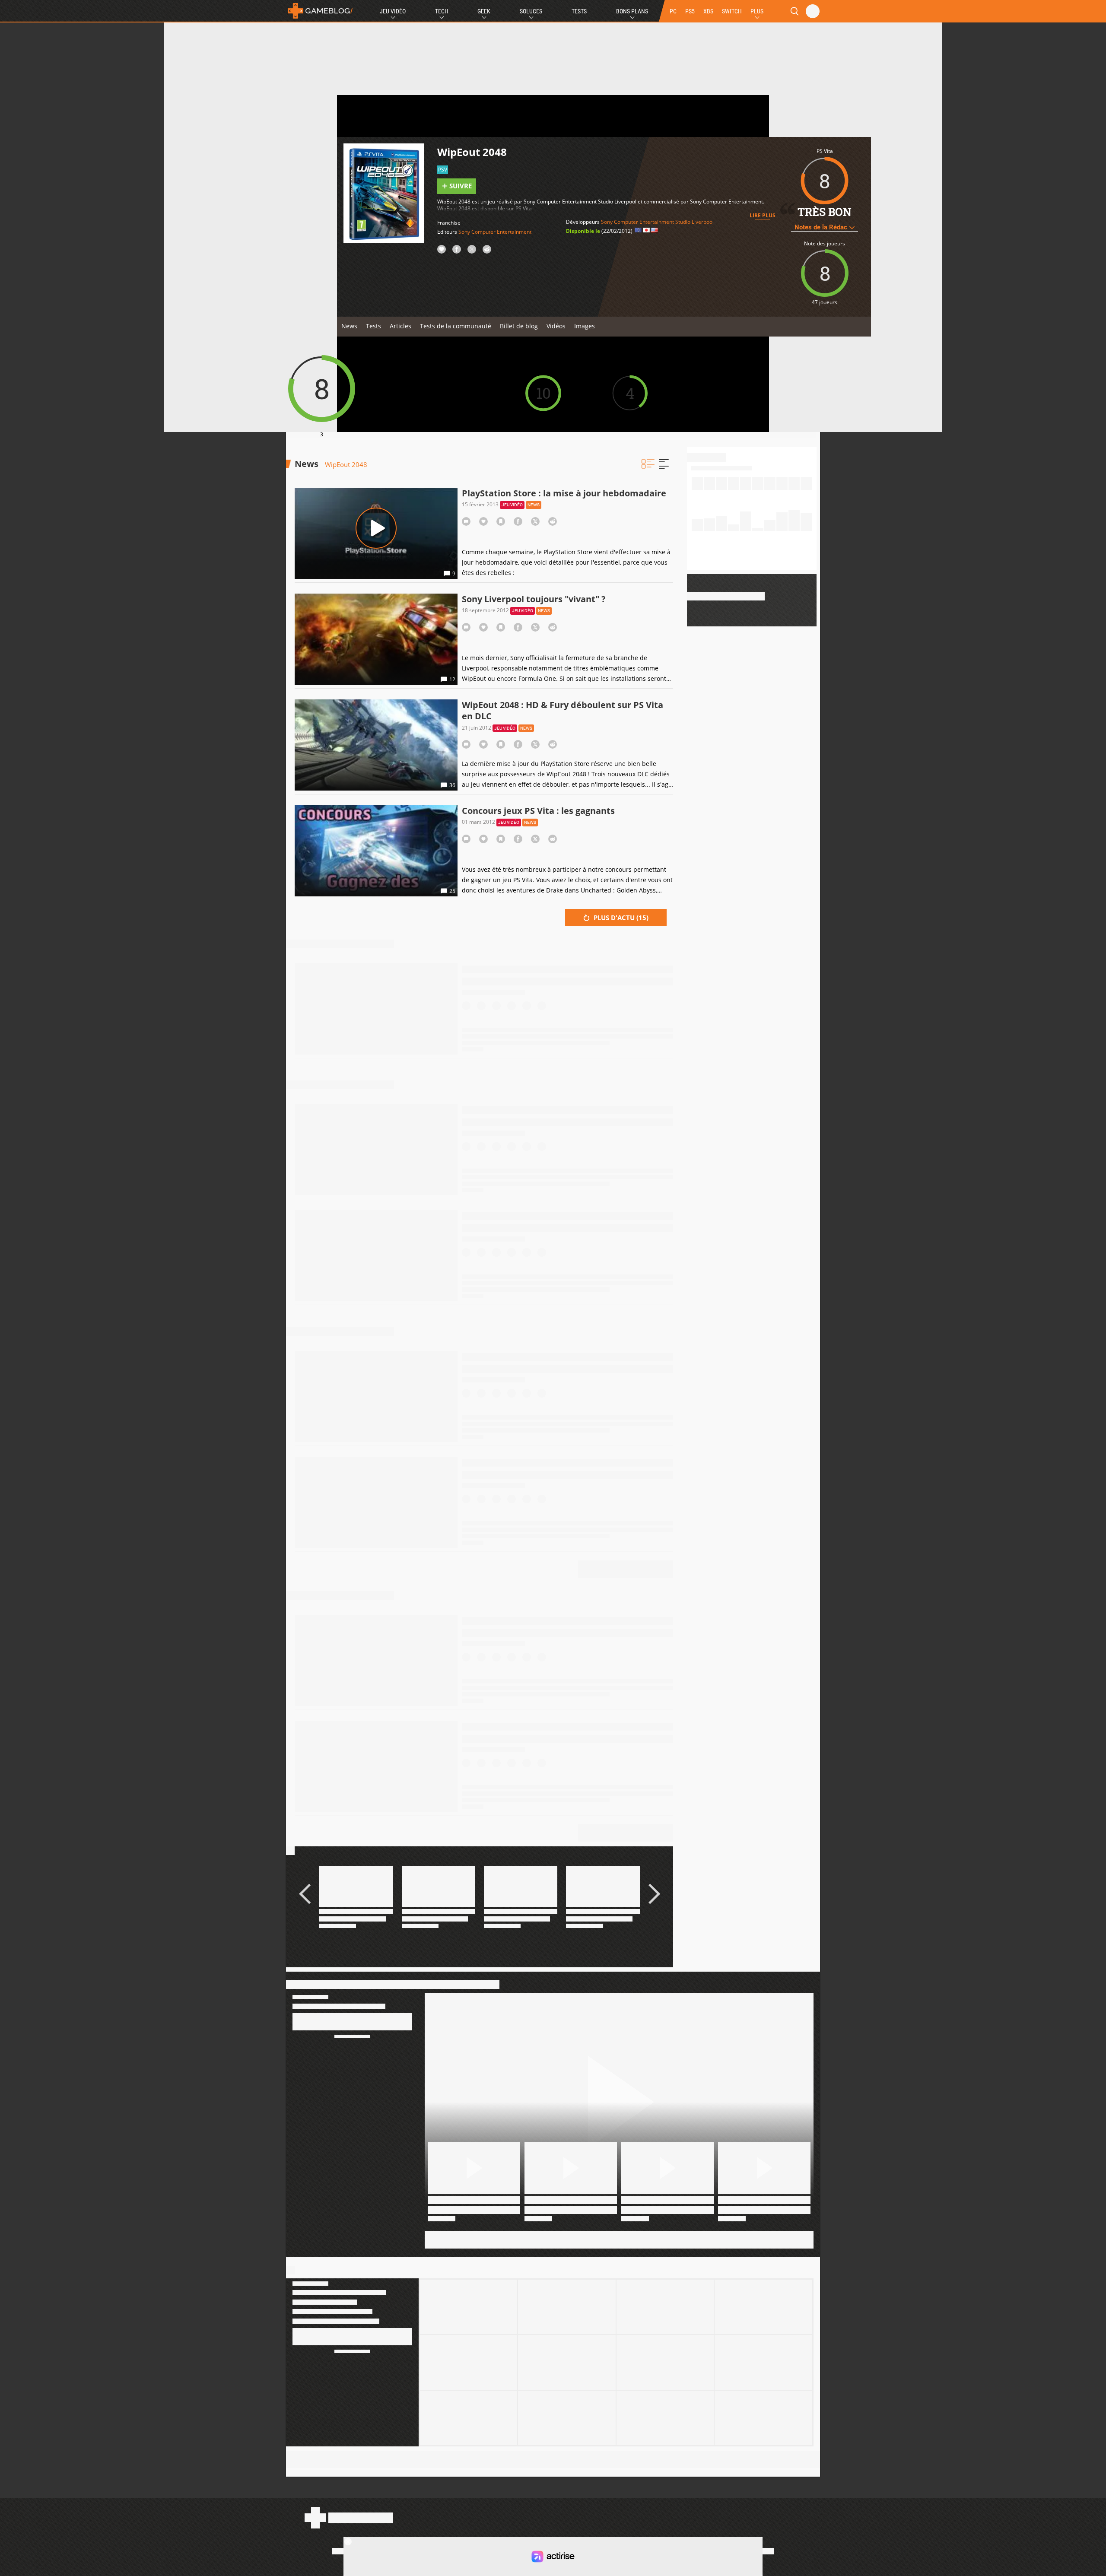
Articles (400, 326)
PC (673, 11)
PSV (443, 170)
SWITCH (732, 11)
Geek (484, 11)
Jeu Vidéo (393, 11)
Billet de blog (519, 326)
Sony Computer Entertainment (495, 232)
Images (585, 326)
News (349, 326)
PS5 (690, 11)
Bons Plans (632, 11)
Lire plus (763, 215)
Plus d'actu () (620, 918)
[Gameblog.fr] (320, 11)
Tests (579, 11)
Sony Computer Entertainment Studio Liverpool (657, 222)
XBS (708, 11)
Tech (442, 11)
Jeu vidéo (512, 505)
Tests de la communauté (456, 326)
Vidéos (556, 326)
